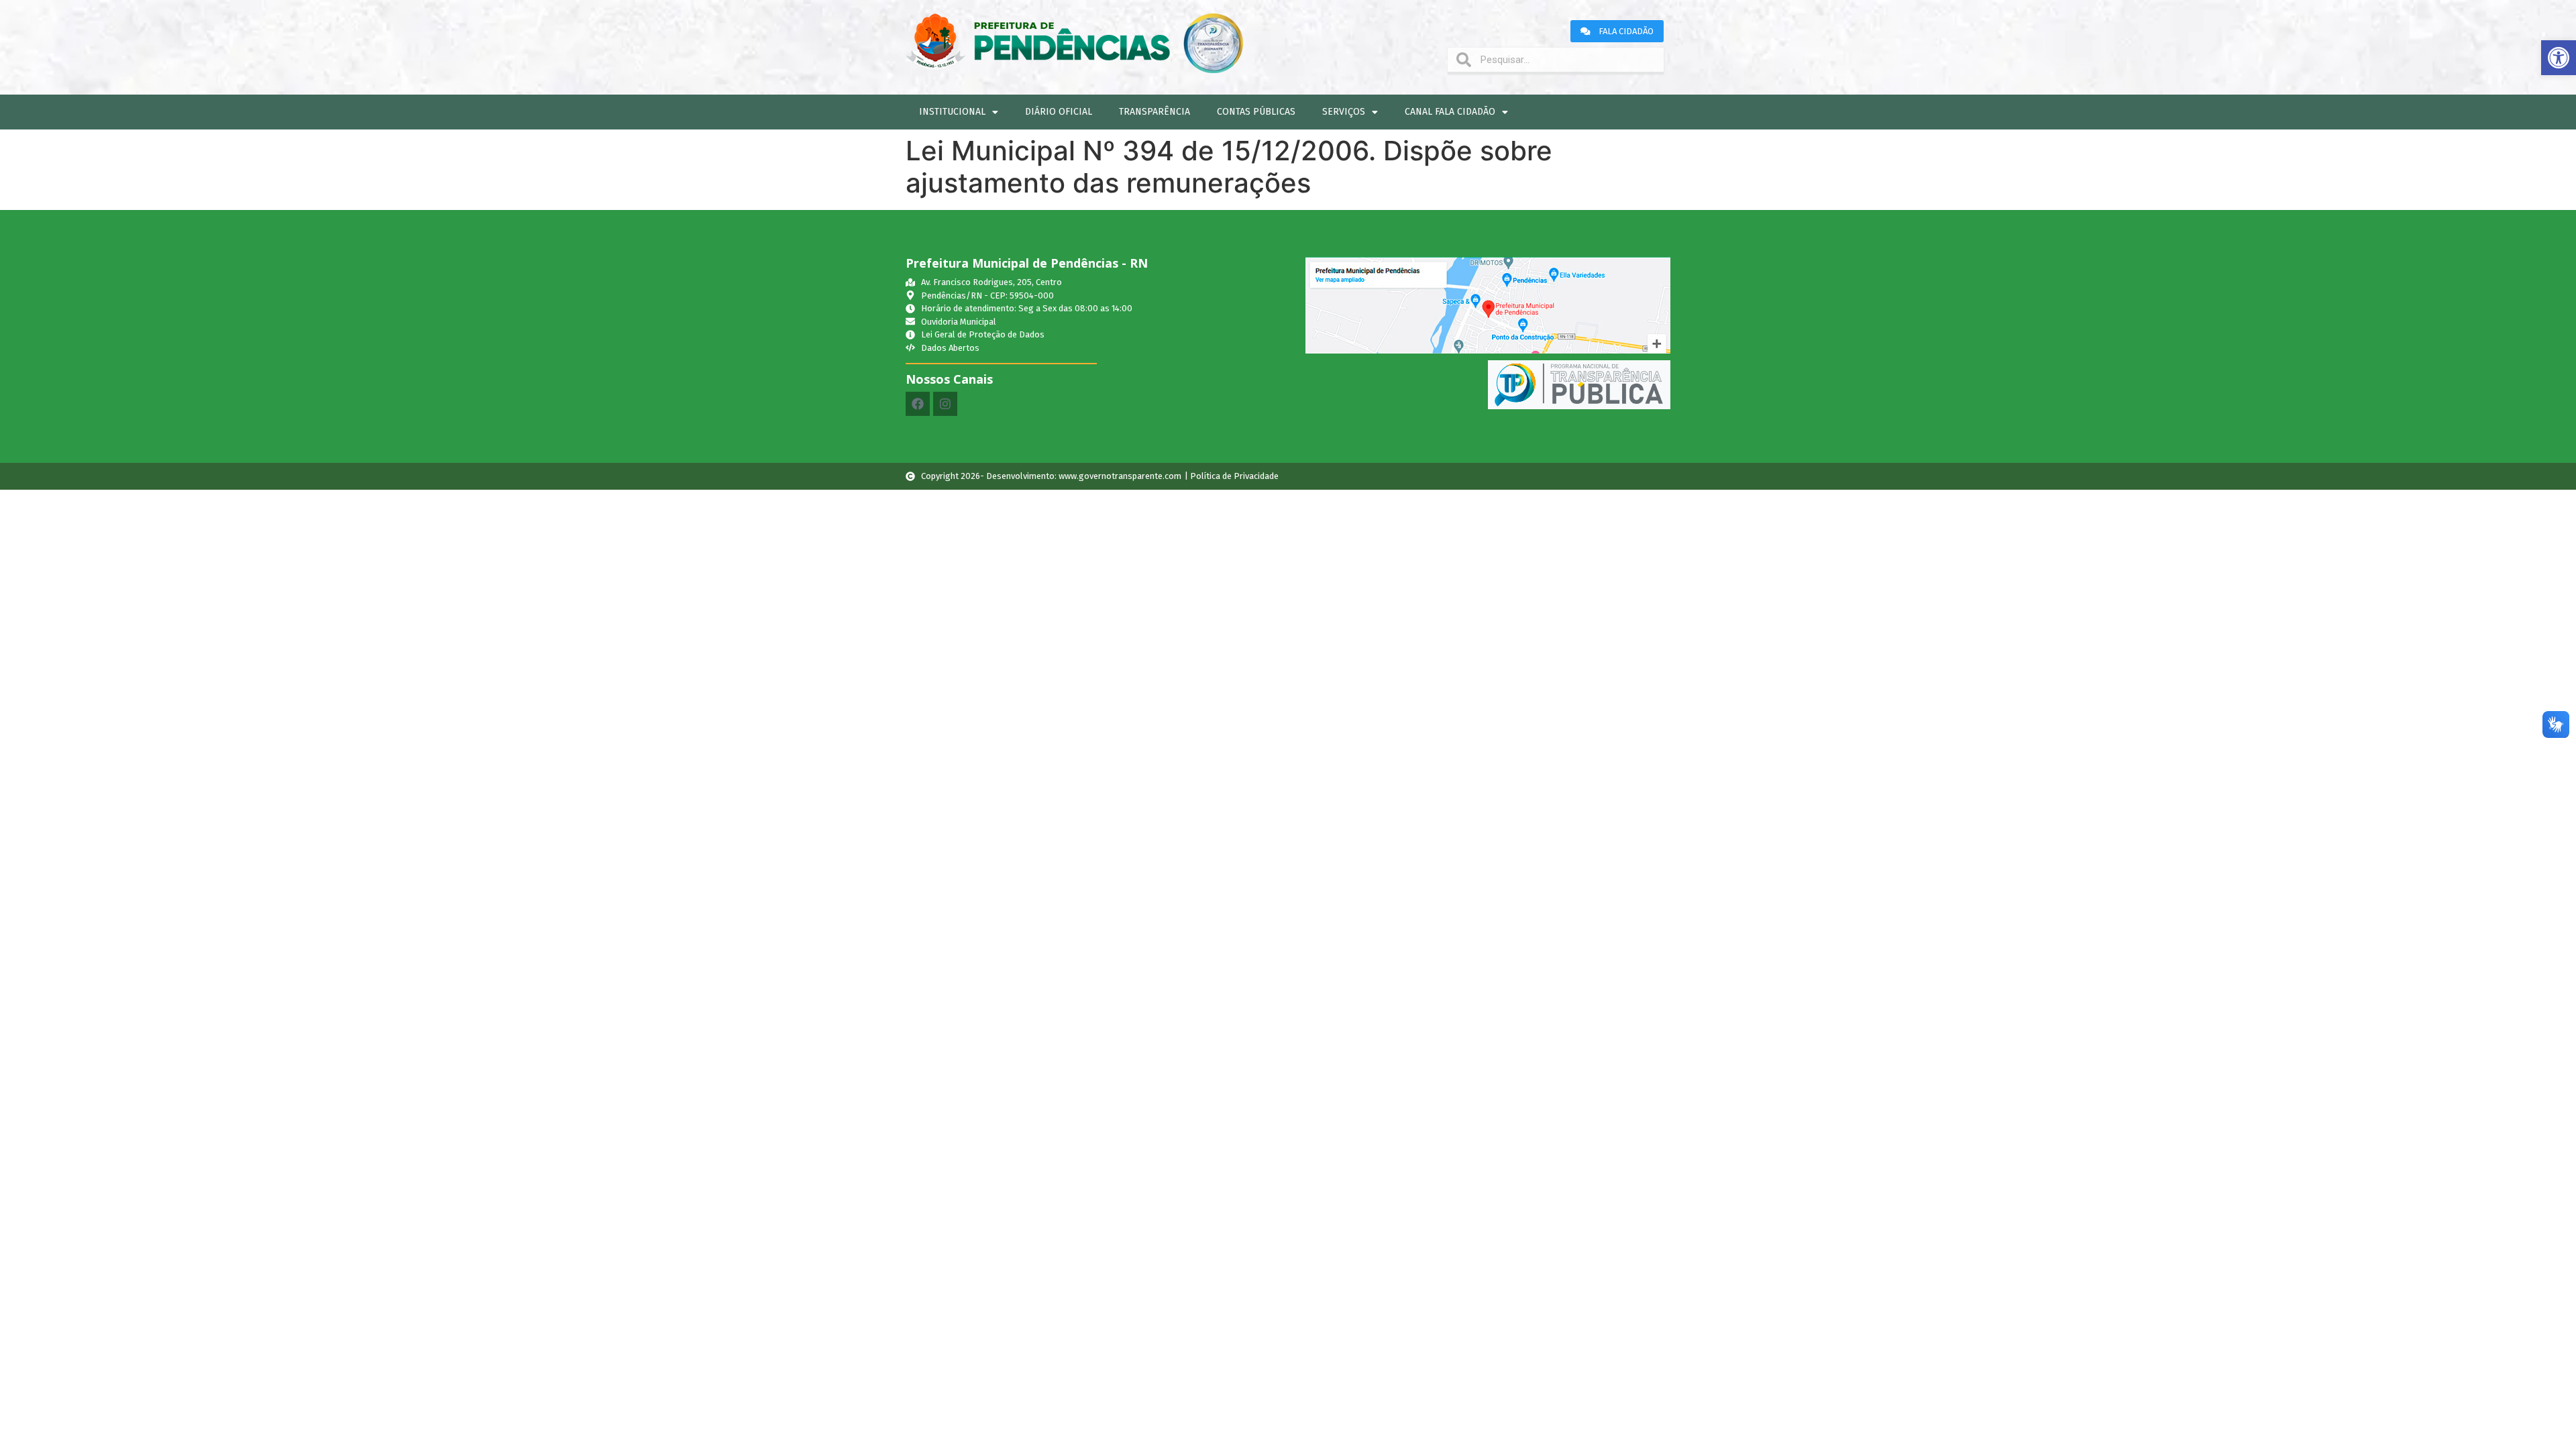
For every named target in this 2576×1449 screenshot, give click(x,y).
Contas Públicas (1256, 112)
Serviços (1344, 112)
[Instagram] (945, 404)
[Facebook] (918, 404)
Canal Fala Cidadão (1450, 112)
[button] (2559, 58)
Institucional (952, 112)
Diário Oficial (1059, 112)
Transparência (1155, 112)
